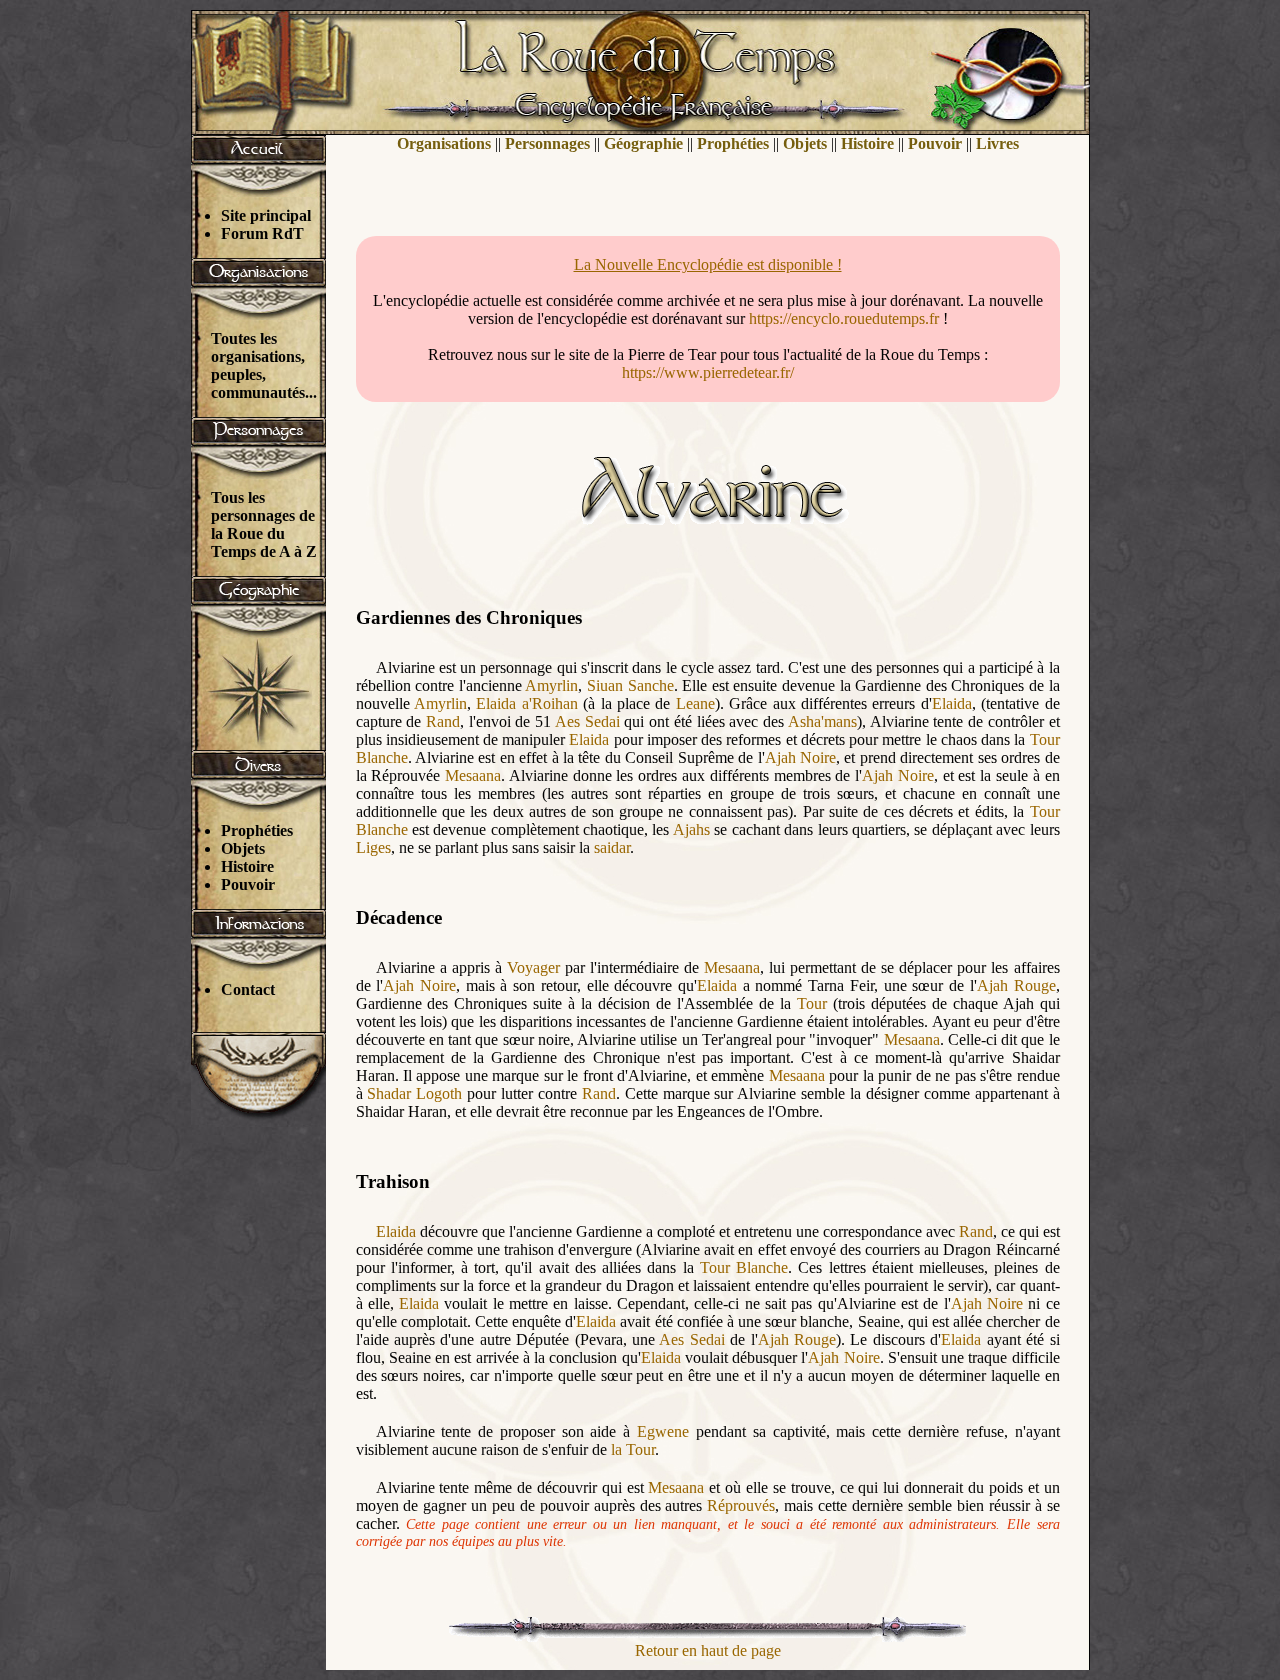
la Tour (633, 1449)
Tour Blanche (744, 1267)
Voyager (533, 967)
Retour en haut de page (708, 1650)
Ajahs (691, 829)
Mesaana (473, 775)
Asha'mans (822, 721)
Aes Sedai (587, 721)
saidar (612, 847)
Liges (373, 847)
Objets (243, 848)
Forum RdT (262, 233)
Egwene (663, 1431)
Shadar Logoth (414, 1093)
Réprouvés (741, 1505)
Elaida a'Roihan (526, 703)
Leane (695, 703)
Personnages (547, 143)
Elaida (952, 703)
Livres (997, 143)
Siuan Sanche (630, 685)
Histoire (247, 866)
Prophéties (257, 830)
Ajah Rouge (1016, 985)
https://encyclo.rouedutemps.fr (844, 318)
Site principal (266, 215)
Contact (248, 989)
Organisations (444, 143)
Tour (812, 1003)
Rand (443, 721)
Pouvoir (248, 884)
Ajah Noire (800, 757)
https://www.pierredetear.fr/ (708, 372)
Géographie (643, 143)
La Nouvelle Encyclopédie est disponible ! (708, 264)
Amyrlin (551, 685)
